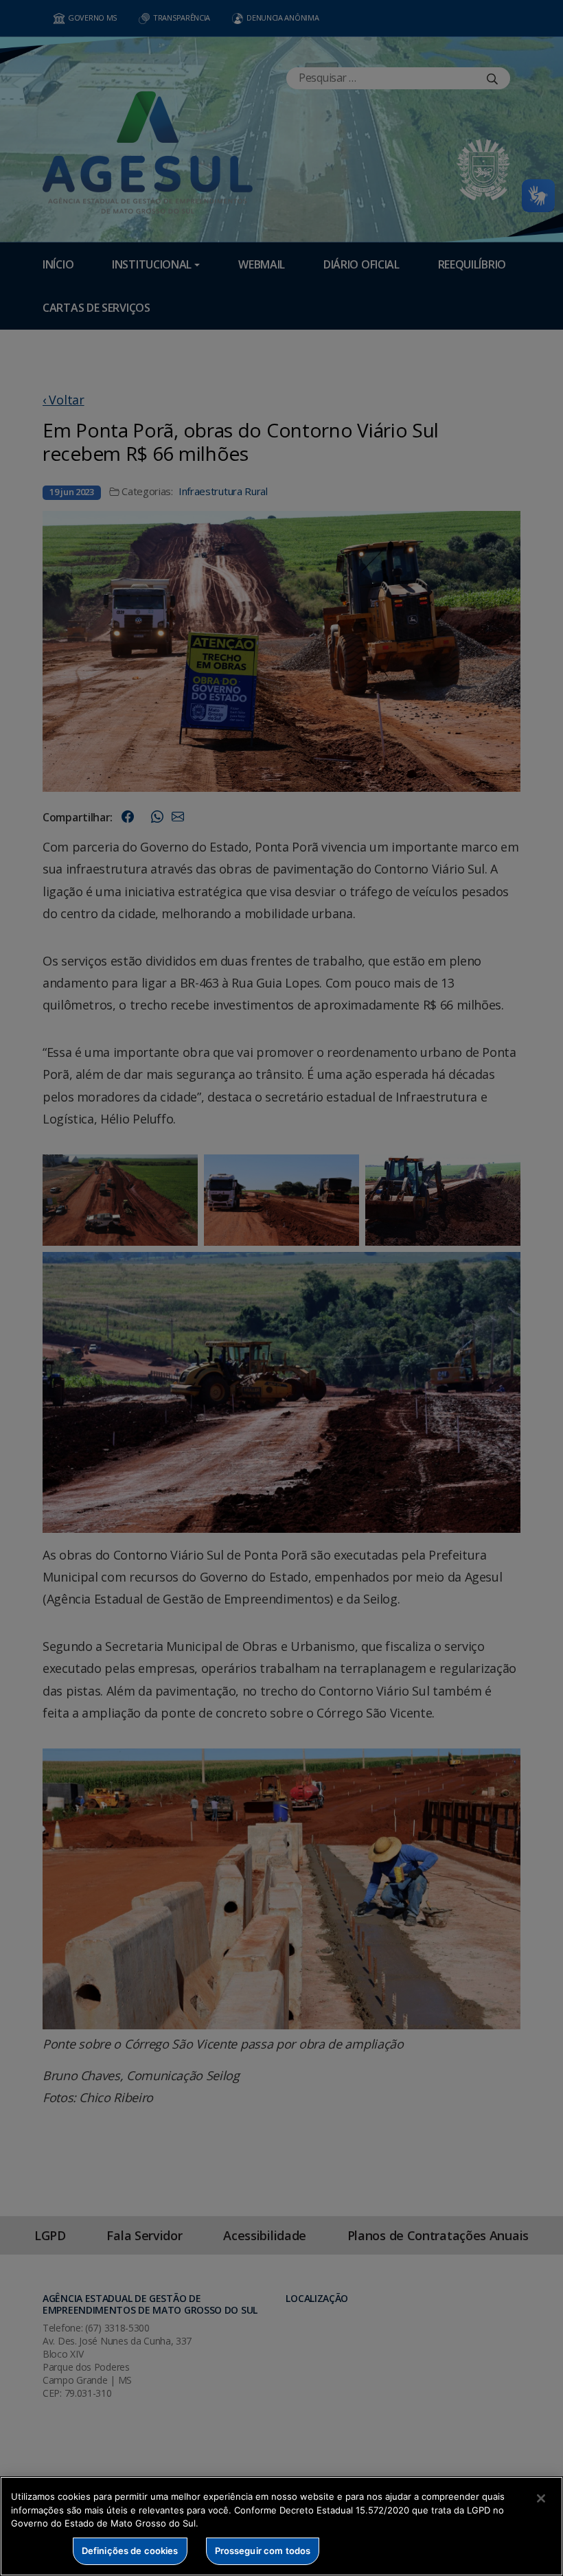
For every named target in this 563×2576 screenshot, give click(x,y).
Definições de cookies (130, 2551)
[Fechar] (541, 2498)
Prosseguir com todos (263, 2551)
